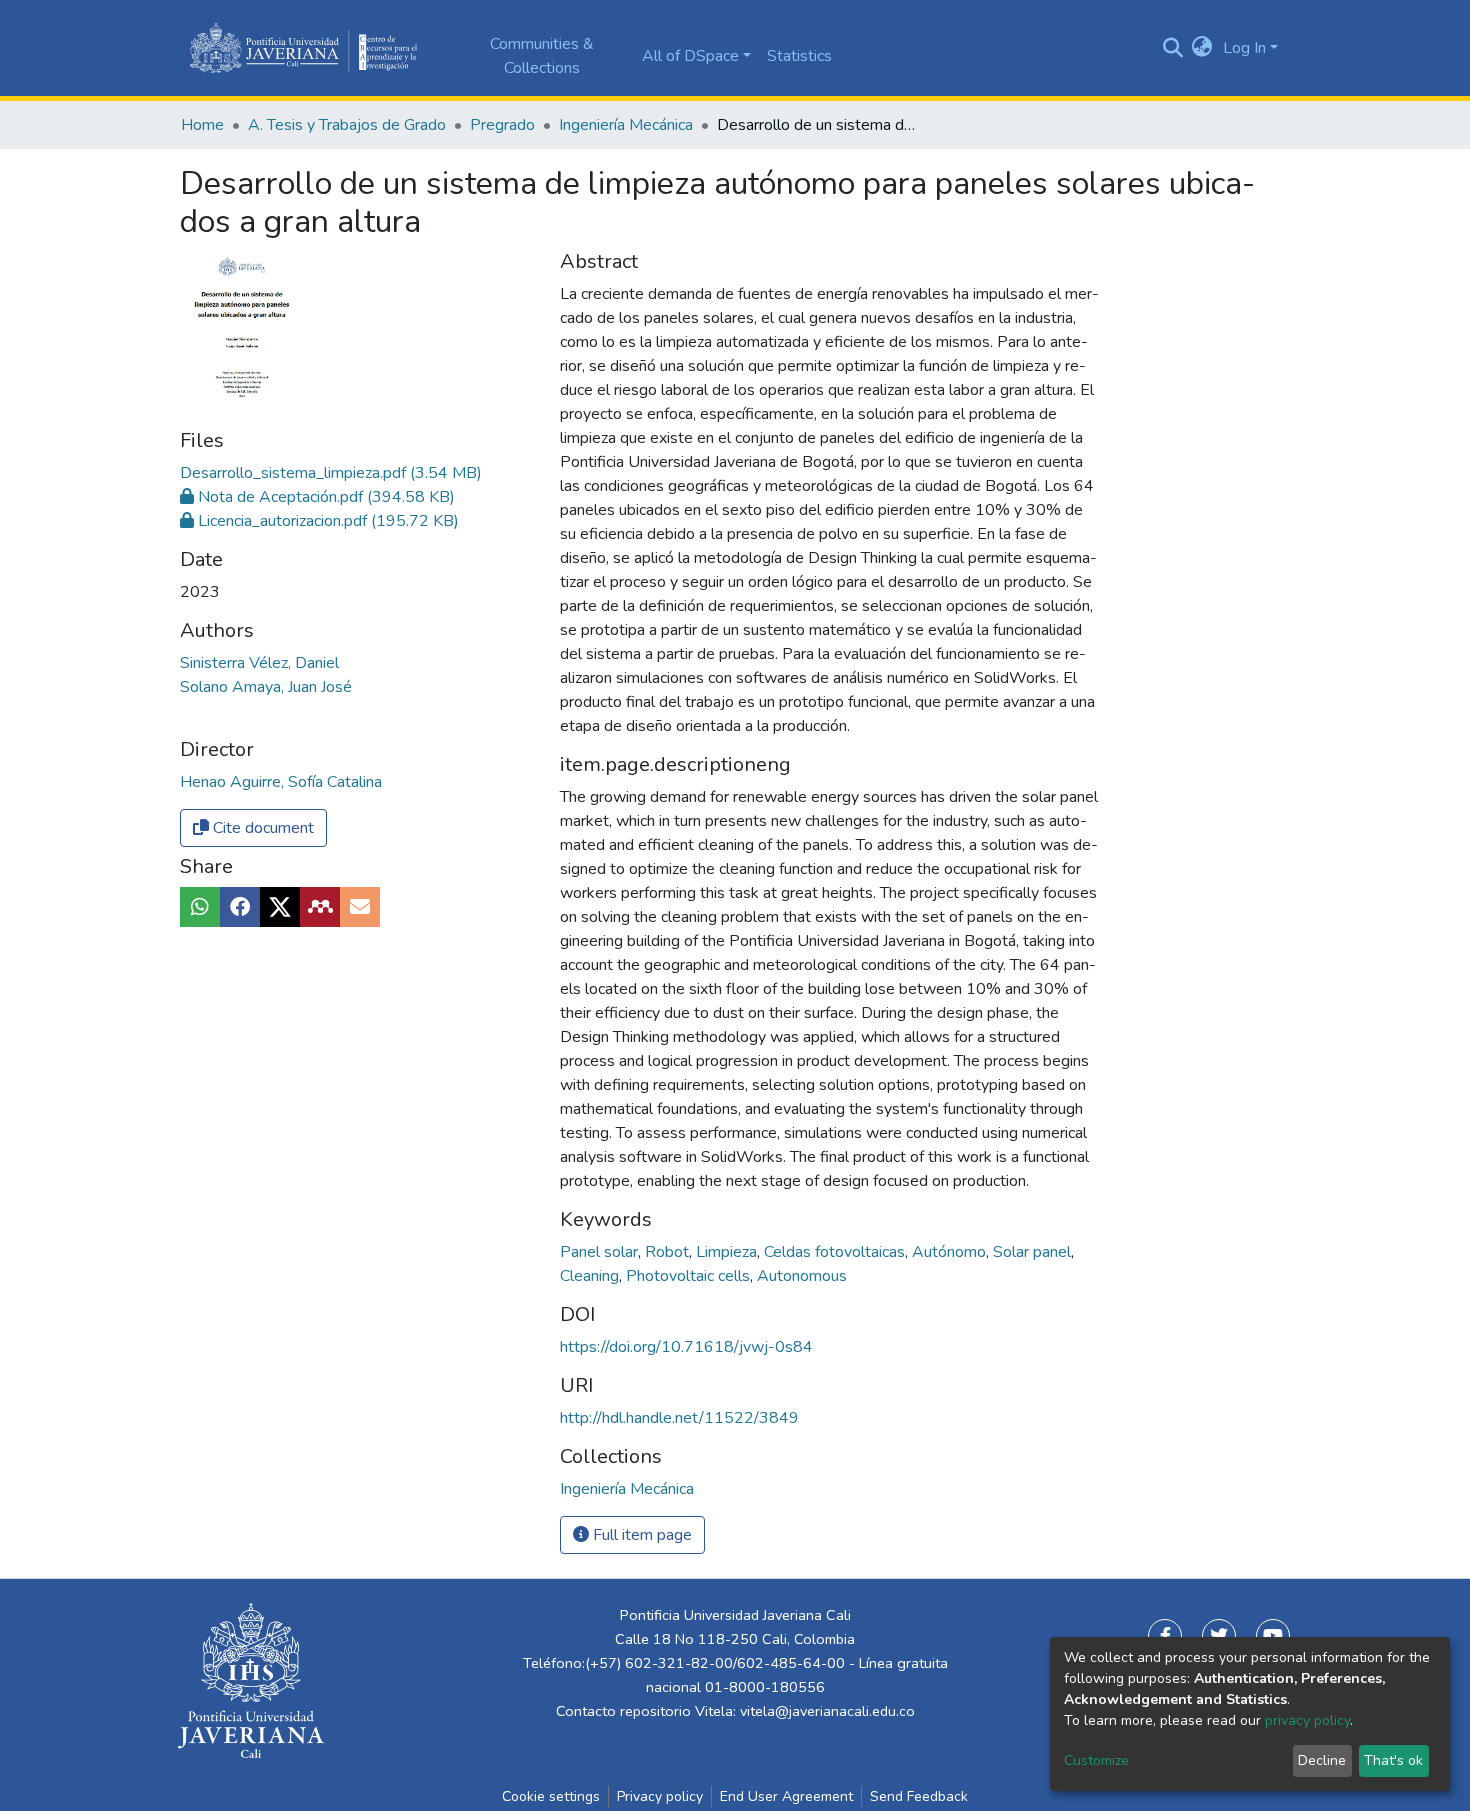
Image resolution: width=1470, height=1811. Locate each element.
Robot (669, 1252)
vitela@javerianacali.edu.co (827, 1711)
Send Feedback (919, 1796)
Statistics (799, 56)
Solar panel (1034, 1252)
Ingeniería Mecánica (626, 125)
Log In (1244, 48)
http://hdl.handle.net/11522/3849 (679, 1418)
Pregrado (502, 125)
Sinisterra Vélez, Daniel (259, 663)
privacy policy (1307, 1720)
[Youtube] (1273, 1636)
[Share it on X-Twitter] (280, 907)
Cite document (261, 828)
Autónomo (951, 1252)
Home (202, 125)
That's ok (1393, 1760)
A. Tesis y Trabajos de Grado (347, 125)
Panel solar (601, 1252)
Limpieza (728, 1252)
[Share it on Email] (360, 907)
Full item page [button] (640, 1535)
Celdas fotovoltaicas (836, 1252)
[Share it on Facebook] (240, 907)
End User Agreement (786, 1796)
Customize (1096, 1760)
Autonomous (802, 1276)
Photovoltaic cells (690, 1276)
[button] (1202, 48)
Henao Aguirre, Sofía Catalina (281, 782)
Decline (1322, 1760)
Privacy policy (660, 1796)
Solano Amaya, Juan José (266, 687)
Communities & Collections (542, 56)
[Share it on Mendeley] (320, 907)
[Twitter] (1219, 1636)
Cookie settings (551, 1796)
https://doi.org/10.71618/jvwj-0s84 (686, 1347)
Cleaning (591, 1276)
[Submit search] (1172, 48)
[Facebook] (1165, 1636)
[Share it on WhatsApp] (200, 907)
